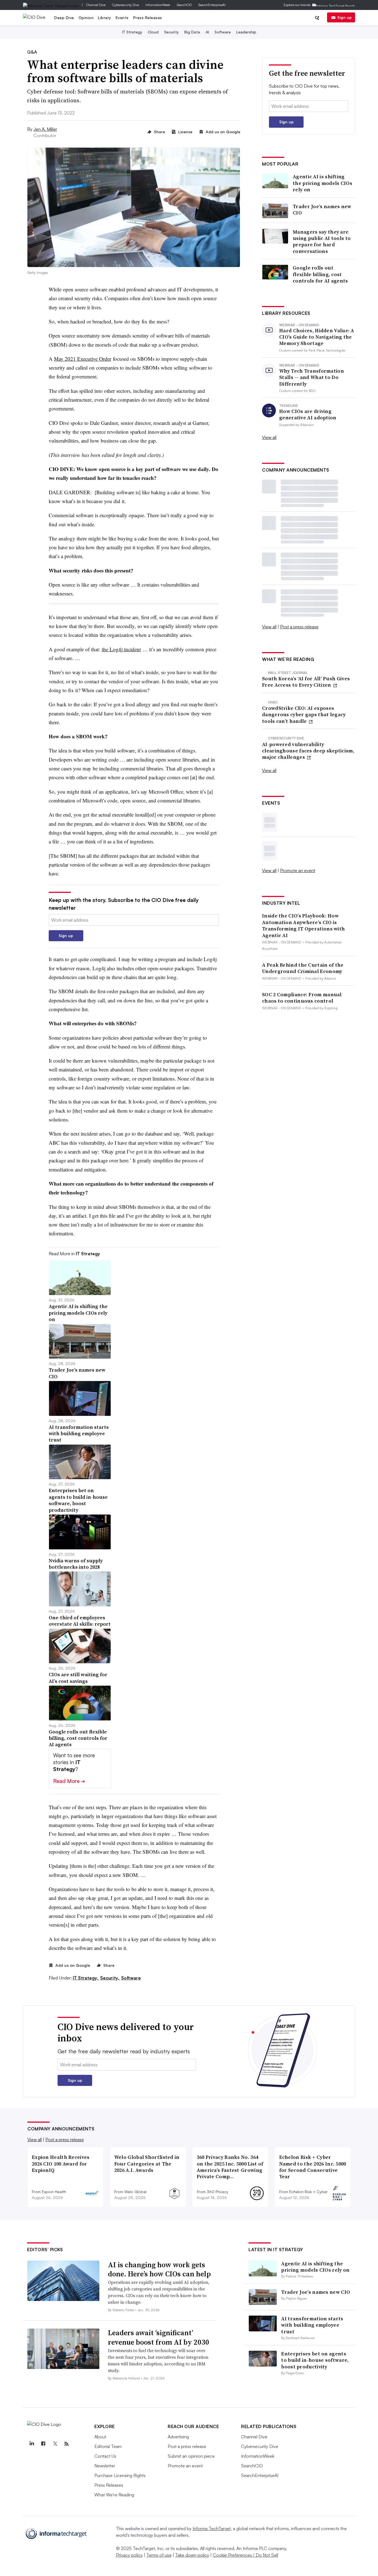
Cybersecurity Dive (125, 5)
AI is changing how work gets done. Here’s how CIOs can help (159, 2269)
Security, (110, 1978)
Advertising (178, 2437)
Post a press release (299, 627)
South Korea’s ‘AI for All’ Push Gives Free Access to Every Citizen (306, 682)
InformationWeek (158, 5)
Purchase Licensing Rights (120, 2475)
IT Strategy (132, 32)
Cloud (153, 32)
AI (207, 32)
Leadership (246, 32)
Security (171, 32)
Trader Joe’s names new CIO (322, 210)
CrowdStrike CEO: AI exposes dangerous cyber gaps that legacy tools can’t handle (304, 715)
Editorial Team (108, 2446)
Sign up (345, 17)
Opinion (86, 18)
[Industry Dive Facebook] (43, 2444)
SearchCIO (184, 5)
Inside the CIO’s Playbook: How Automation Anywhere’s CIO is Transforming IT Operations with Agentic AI (303, 925)
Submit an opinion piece (191, 2456)
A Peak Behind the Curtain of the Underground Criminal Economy (303, 968)
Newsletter (105, 2466)
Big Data (192, 32)
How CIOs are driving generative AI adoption (308, 414)
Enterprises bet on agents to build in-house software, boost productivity (315, 2360)
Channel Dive (96, 5)
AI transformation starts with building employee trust (312, 2325)
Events (122, 18)
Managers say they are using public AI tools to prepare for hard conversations (322, 242)
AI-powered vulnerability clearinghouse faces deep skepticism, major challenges (308, 751)
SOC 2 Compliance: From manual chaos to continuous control (302, 998)
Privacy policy (129, 2555)
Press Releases (148, 18)
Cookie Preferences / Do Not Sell (245, 2555)
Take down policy (192, 2555)
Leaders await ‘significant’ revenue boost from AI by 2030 (159, 2337)
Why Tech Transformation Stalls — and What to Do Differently (312, 377)
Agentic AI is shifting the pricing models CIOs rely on (323, 183)
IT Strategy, (86, 1978)
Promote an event (298, 870)
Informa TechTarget (212, 2528)
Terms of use (159, 2555)
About (100, 2437)
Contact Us (105, 2456)
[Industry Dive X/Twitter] (55, 2444)
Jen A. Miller (45, 129)
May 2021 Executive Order (83, 359)
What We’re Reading (114, 2495)
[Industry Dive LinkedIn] (32, 2444)
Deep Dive (64, 18)
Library (105, 18)
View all (269, 437)
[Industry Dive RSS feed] (66, 2444)
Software (223, 32)
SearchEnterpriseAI (212, 5)
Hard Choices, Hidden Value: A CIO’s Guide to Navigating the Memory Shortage (317, 337)
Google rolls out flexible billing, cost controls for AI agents (320, 274)
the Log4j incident (121, 649)
